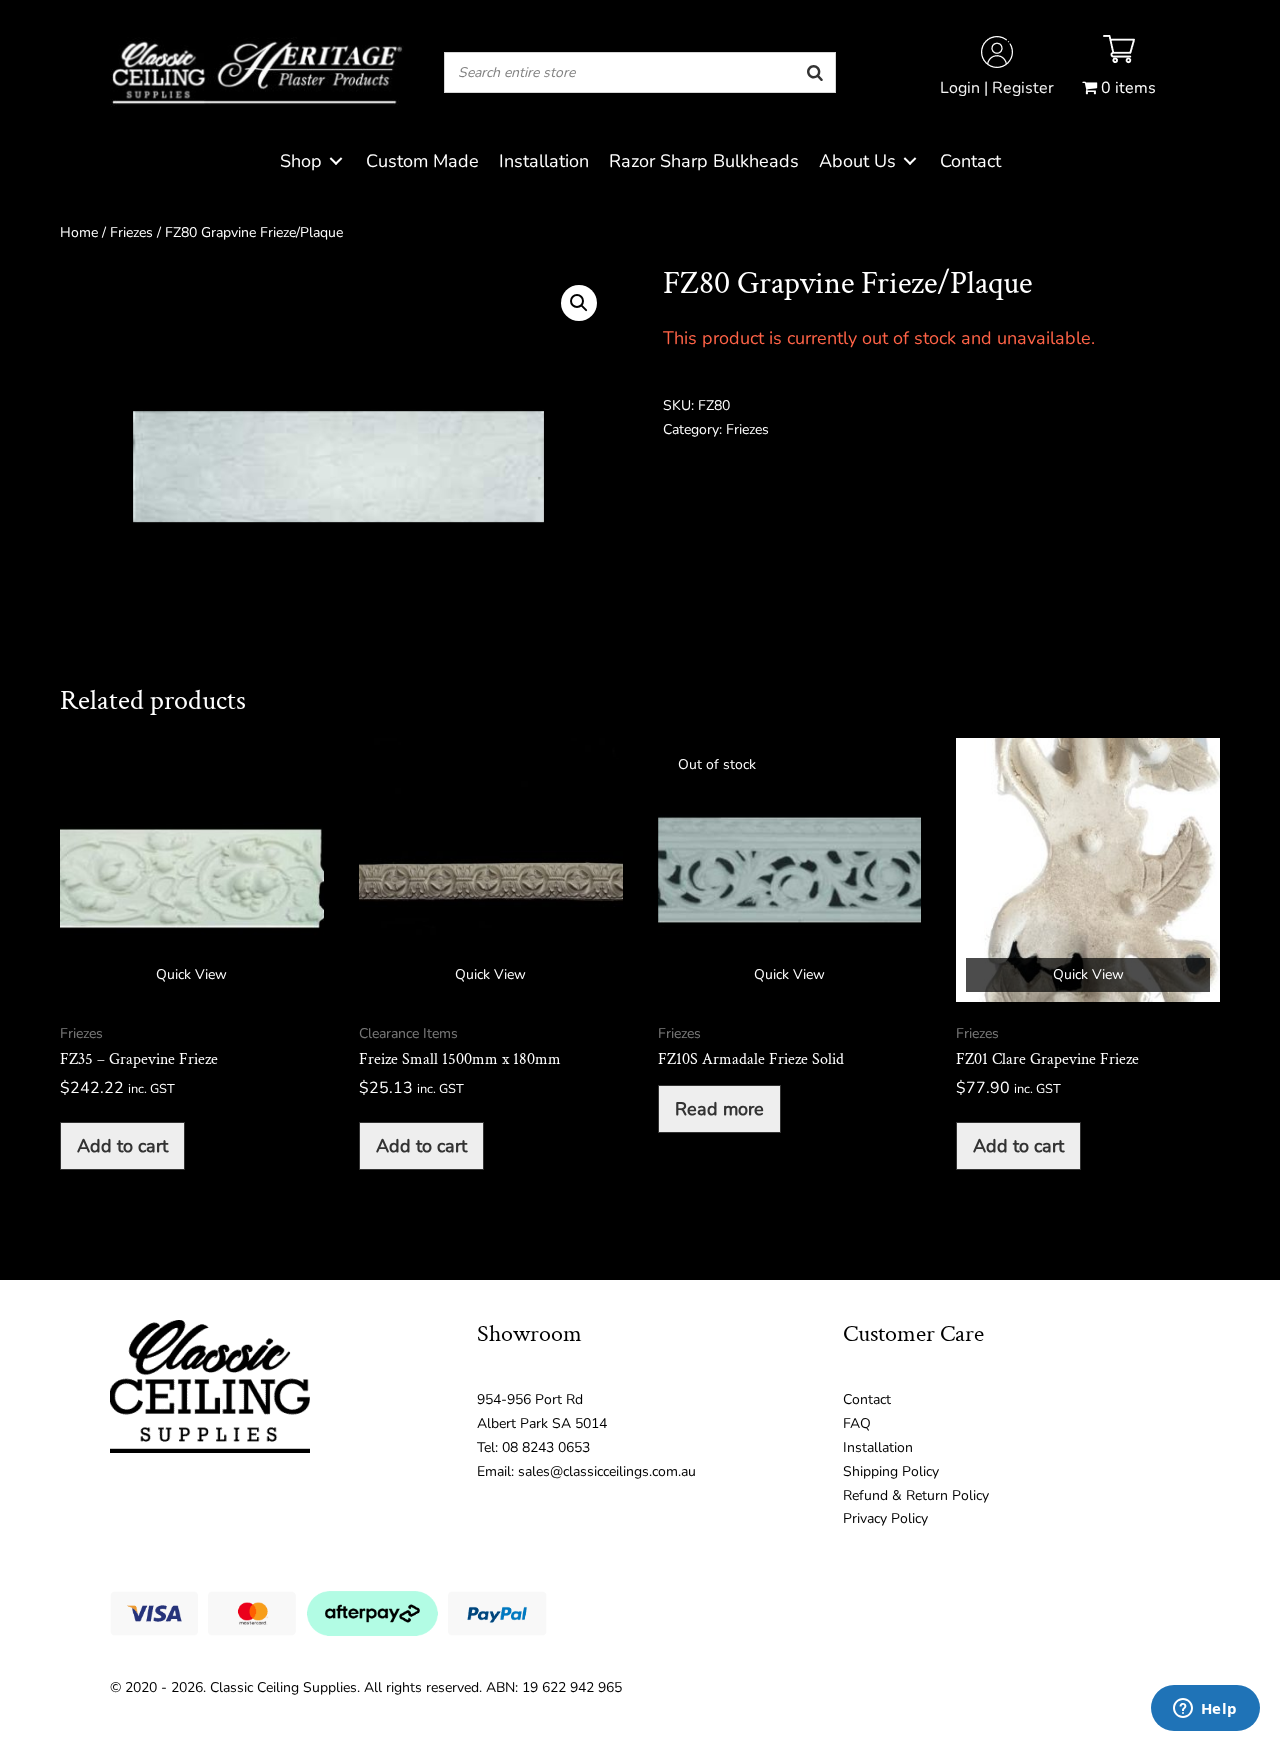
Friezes (131, 232)
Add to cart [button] (122, 1146)
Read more (719, 1109)
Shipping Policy (891, 1471)
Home (79, 232)
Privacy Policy (885, 1518)
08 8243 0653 (546, 1447)
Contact (867, 1399)
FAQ (857, 1423)
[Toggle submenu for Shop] (336, 161)
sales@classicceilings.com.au (607, 1471)
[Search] (815, 72)
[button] (579, 303)
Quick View (191, 974)
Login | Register (997, 88)
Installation (878, 1447)
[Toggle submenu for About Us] (910, 161)
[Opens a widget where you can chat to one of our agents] (1205, 1710)
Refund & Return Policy (916, 1495)
